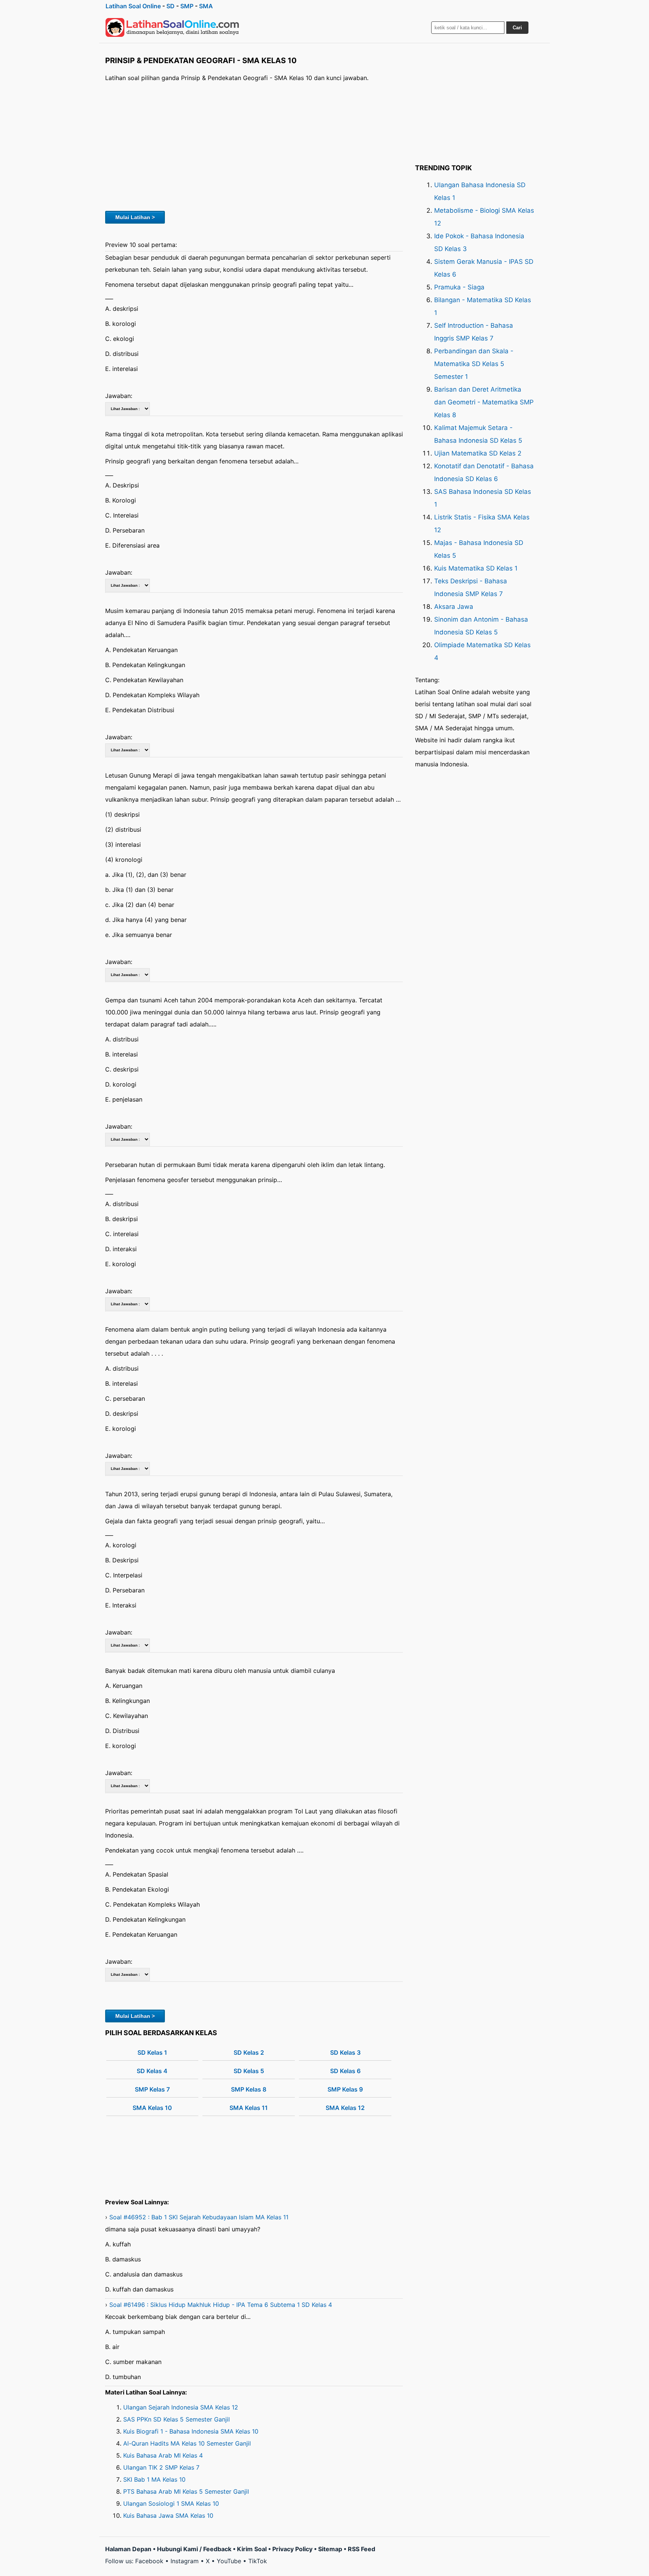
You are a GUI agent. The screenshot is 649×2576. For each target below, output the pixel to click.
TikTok (258, 2561)
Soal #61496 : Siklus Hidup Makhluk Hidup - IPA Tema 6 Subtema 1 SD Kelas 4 (221, 2305)
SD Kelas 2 (249, 2052)
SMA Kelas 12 (345, 2108)
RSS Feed (361, 2549)
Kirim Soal (252, 2549)
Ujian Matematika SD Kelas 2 (478, 453)
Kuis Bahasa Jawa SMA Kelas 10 (168, 2515)
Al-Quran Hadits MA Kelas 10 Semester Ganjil (187, 2443)
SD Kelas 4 (152, 2071)
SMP (187, 6)
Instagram (185, 2561)
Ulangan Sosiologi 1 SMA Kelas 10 (171, 2503)
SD (171, 6)
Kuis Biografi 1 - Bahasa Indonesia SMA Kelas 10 (191, 2431)
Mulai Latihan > (135, 217)
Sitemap (330, 2549)
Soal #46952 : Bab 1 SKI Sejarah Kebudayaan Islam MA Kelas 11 (199, 2217)
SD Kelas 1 (152, 2052)
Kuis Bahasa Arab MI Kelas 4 (163, 2455)
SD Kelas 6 (345, 2071)
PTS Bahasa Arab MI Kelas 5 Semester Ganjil (186, 2491)
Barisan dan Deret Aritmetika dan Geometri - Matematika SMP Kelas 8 (484, 402)
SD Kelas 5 (249, 2071)
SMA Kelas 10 (152, 2108)
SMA (206, 6)
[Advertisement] (254, 145)
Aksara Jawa (454, 607)
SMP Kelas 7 (152, 2089)
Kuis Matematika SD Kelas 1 (476, 568)
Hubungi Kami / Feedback (194, 2549)
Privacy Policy (292, 2549)
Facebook (149, 2561)
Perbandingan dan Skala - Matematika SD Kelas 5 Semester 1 (474, 364)
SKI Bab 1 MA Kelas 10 (154, 2479)
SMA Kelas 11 (249, 2108)
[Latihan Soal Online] (172, 27)
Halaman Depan (128, 2549)
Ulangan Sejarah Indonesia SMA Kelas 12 (181, 2407)
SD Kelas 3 (345, 2052)
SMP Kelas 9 (345, 2089)
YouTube (229, 2561)
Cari (517, 28)
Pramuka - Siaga (459, 287)
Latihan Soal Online (133, 6)
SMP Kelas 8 (249, 2089)
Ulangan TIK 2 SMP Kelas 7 (161, 2467)
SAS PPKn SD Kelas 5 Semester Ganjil (177, 2419)
